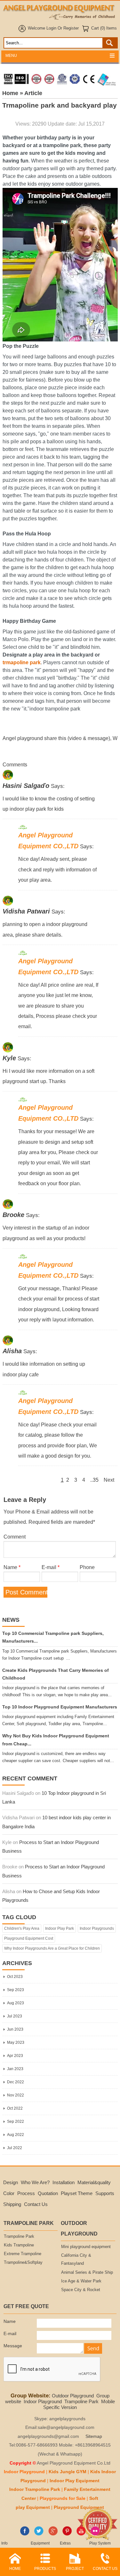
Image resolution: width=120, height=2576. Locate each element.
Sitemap (94, 2436)
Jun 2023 (15, 2029)
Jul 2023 (15, 2016)
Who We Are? (35, 2182)
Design (11, 2182)
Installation (64, 2182)
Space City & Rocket (81, 2290)
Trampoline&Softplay (23, 2263)
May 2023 (16, 2042)
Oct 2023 (15, 1977)
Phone (87, 1567)
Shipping (12, 2204)
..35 (94, 1480)
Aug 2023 (16, 2003)
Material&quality (94, 2182)
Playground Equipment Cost (29, 1938)
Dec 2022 (16, 2082)
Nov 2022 (16, 2095)
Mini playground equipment (86, 2247)
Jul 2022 (15, 2148)
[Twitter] (39, 2534)
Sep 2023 (16, 1990)
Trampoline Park (19, 2236)
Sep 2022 (16, 2122)
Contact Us (36, 2204)
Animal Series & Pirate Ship (87, 2272)
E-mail (51, 1567)
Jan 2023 (15, 2069)
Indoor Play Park (60, 1928)
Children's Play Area (22, 1928)
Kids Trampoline (19, 2245)
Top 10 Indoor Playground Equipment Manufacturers (60, 1707)
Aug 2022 (16, 2135)
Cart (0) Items (104, 28)
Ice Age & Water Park (81, 2281)
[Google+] (53, 2534)
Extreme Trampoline (23, 2254)
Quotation (48, 2193)
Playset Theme (77, 2193)
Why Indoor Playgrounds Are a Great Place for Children (52, 1948)
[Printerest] (67, 2534)
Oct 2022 (15, 2108)
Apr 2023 (15, 2056)
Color (9, 2193)
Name (12, 1567)
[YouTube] (81, 2534)
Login (51, 28)
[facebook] (25, 2534)
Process (26, 2193)
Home (10, 93)
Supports (105, 2193)
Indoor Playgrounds (97, 1928)
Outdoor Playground (73, 2396)
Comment (15, 1537)
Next (109, 1480)
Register (71, 28)
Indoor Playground (43, 2401)
